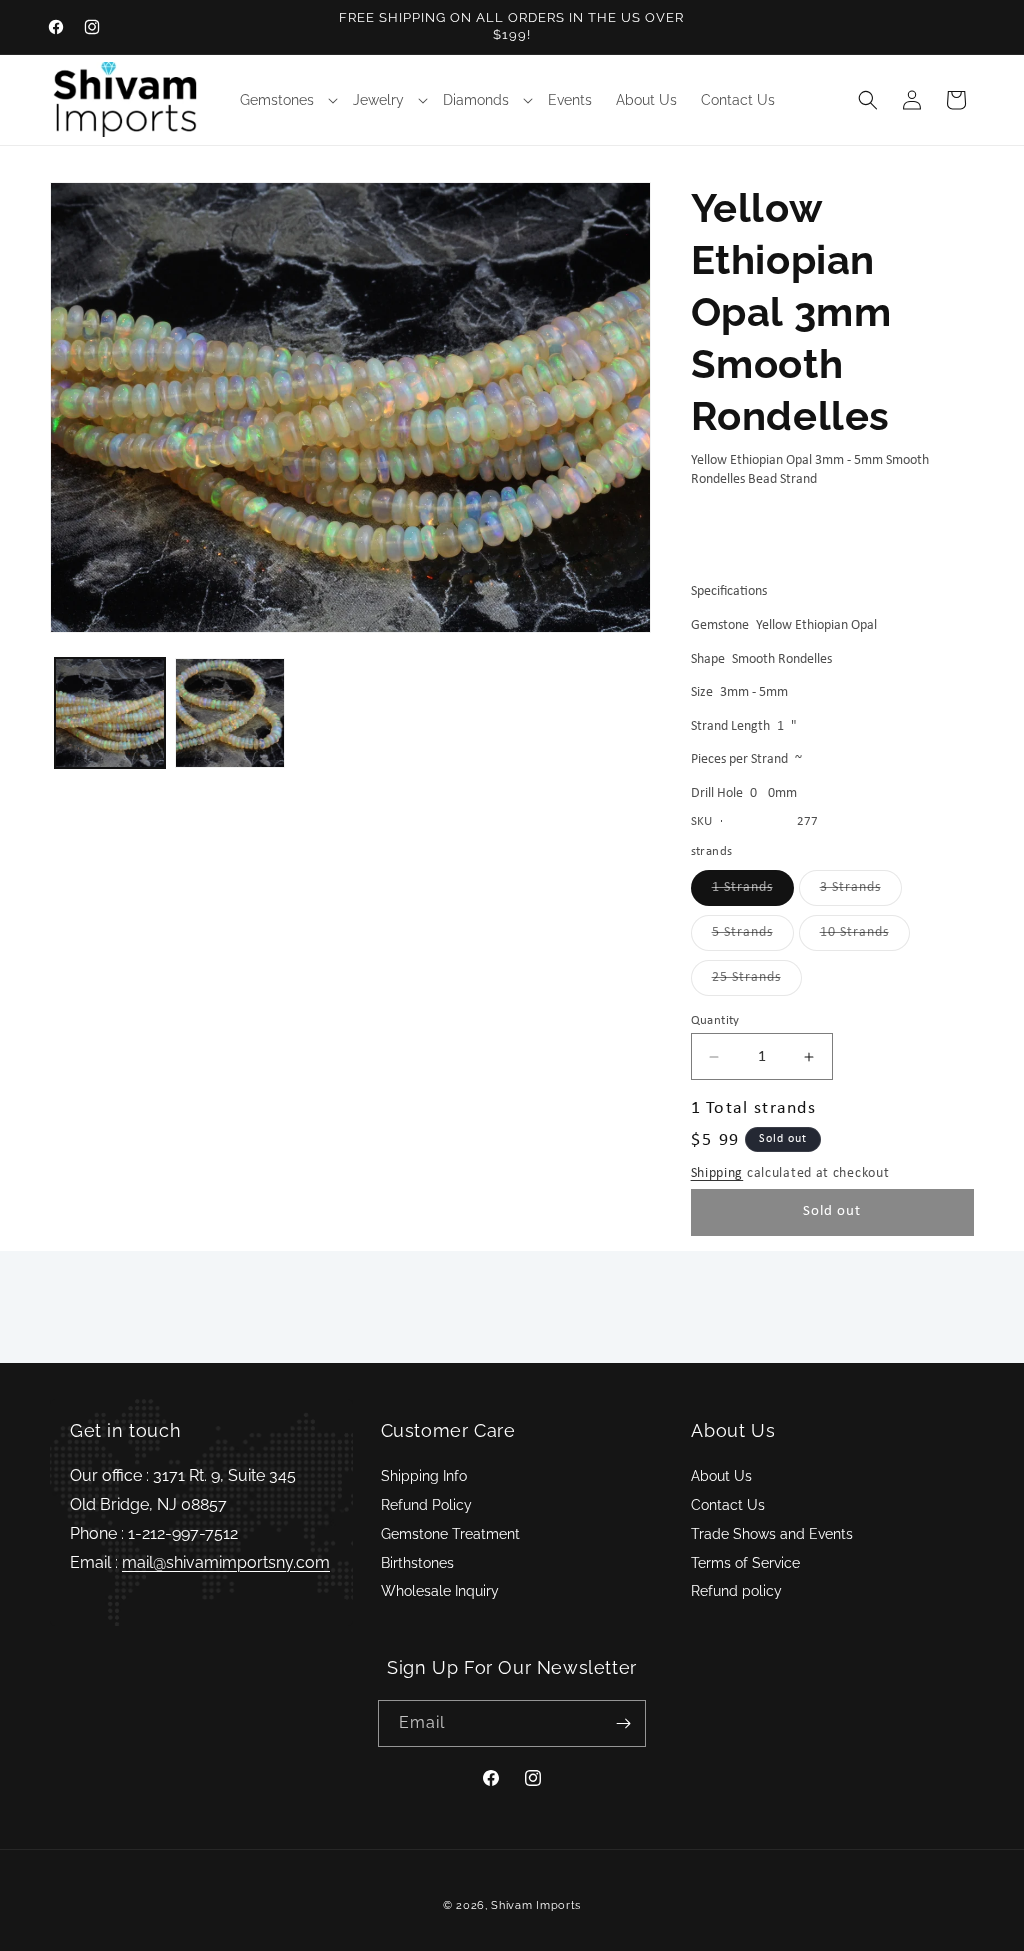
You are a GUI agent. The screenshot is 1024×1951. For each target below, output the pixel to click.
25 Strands (757, 982)
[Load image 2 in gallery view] (230, 713)
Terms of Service (745, 1563)
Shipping (717, 1173)
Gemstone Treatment (450, 1534)
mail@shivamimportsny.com (226, 1562)
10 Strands (865, 937)
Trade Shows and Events (772, 1534)
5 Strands (753, 937)
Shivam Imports (536, 1905)
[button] (284, 100)
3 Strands (861, 892)
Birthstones (417, 1563)
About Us (721, 1476)
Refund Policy (426, 1505)
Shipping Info (424, 1476)
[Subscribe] (623, 1723)
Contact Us (728, 1505)
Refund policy (736, 1591)
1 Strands (753, 892)
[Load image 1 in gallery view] (110, 713)
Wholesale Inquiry (440, 1591)
